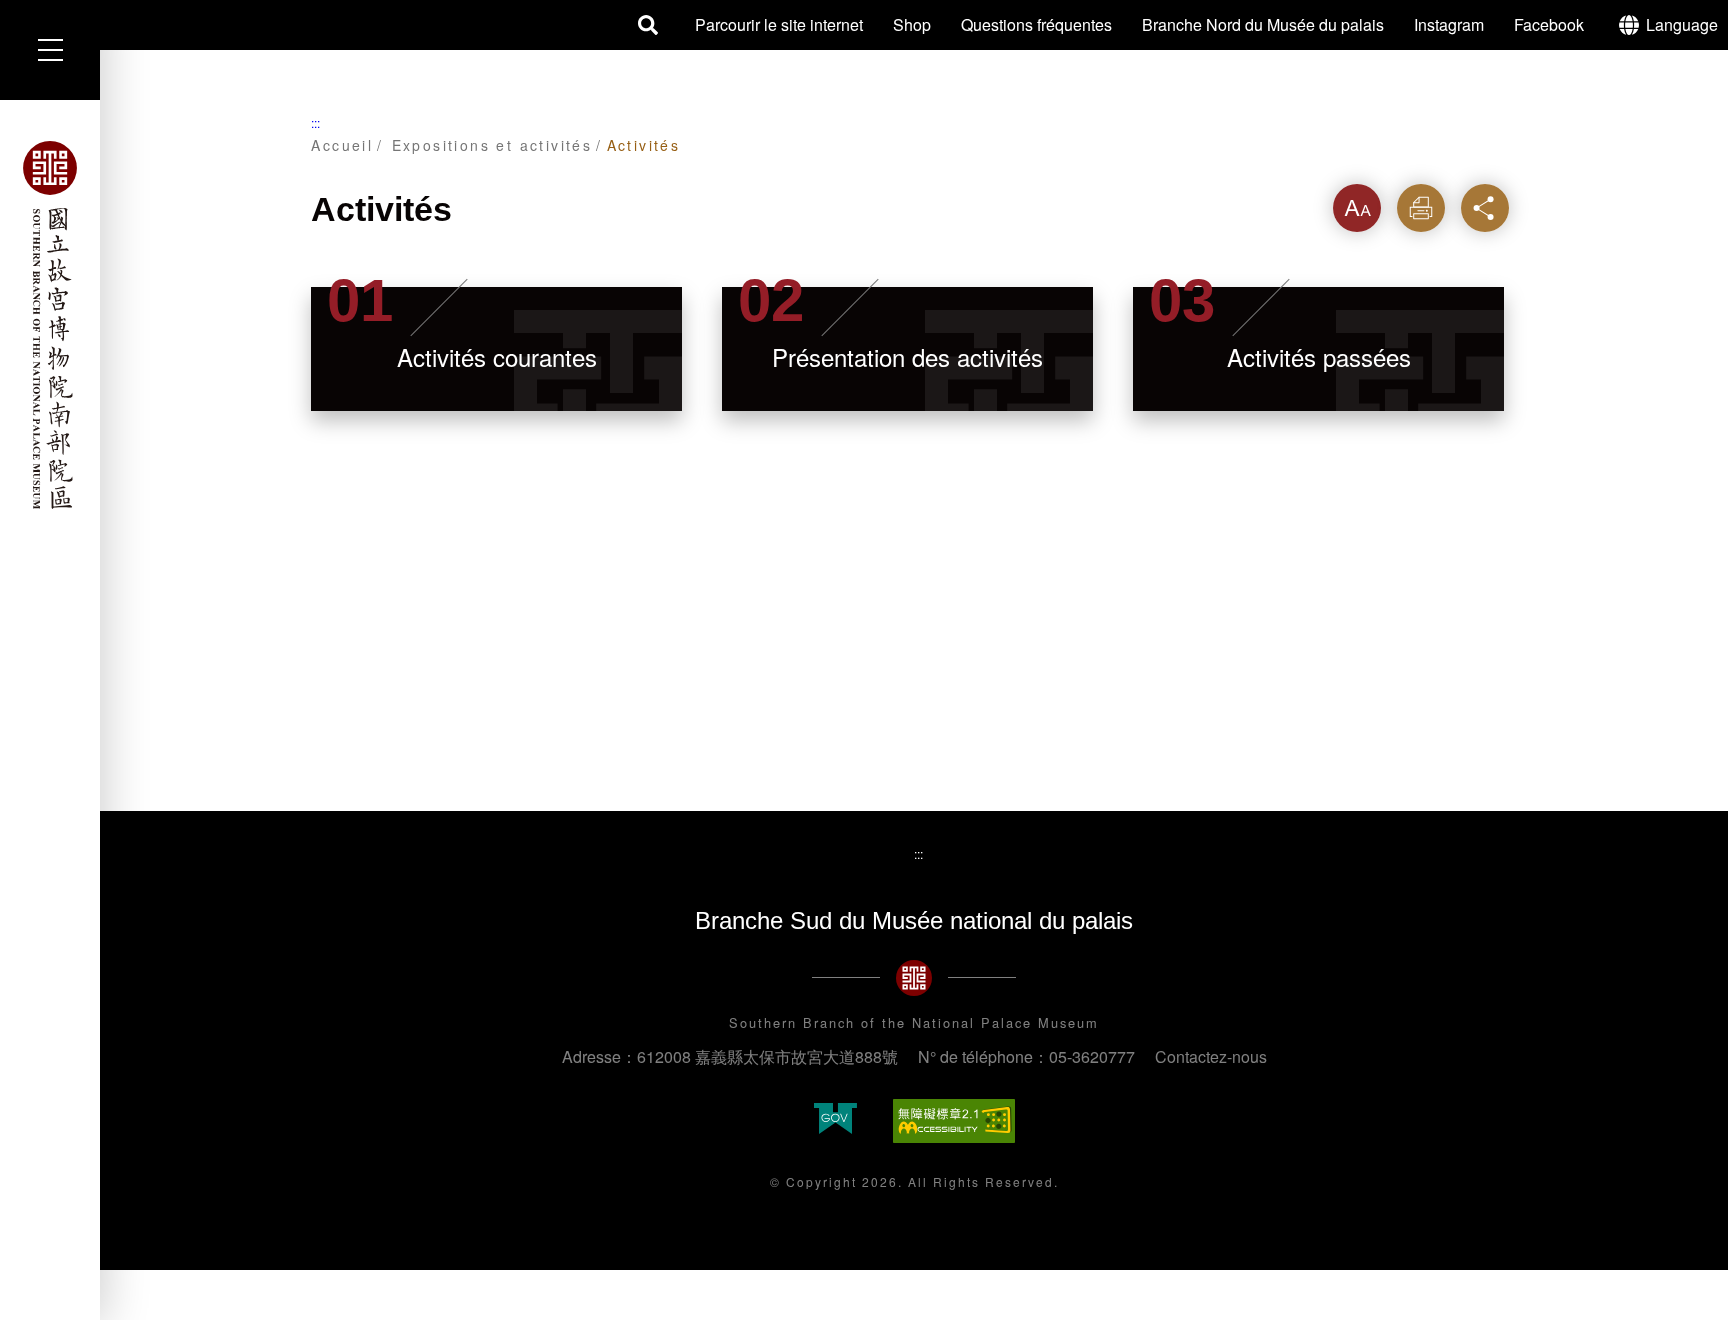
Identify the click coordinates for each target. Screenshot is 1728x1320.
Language (1682, 24)
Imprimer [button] (1421, 207)
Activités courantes (497, 356)
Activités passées (1319, 356)
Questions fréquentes (1036, 24)
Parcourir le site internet (779, 24)
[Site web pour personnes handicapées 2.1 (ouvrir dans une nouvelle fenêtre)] (954, 1121)
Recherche (649, 25)
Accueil (342, 145)
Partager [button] (1485, 207)
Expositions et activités (492, 145)
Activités (644, 145)
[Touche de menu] (50, 50)
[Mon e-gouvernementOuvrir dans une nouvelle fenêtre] (835, 1120)
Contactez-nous (1211, 1056)
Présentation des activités (907, 356)
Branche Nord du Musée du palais (1263, 24)
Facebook (1549, 24)
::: (315, 122)
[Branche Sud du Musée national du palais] (50, 325)
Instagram (1449, 24)
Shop (912, 24)
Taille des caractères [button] (1357, 214)
